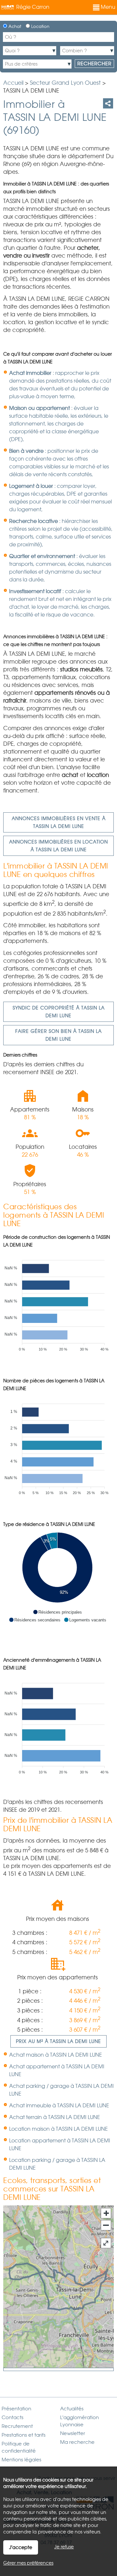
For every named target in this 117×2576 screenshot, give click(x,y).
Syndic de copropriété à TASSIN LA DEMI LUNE (59, 1012)
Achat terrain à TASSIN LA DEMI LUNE (55, 2117)
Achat (14, 26)
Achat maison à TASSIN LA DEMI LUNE (56, 2055)
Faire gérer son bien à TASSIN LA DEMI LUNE (58, 1035)
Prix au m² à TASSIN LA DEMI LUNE (58, 2041)
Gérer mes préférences (28, 2563)
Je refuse (64, 2547)
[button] (57, 1612)
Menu (107, 7)
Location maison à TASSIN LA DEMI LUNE (58, 2129)
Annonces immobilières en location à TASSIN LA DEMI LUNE (58, 846)
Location (40, 26)
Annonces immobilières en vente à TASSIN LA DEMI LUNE (59, 822)
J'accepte (21, 2547)
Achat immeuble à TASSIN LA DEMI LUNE (59, 2106)
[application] (57, 1302)
